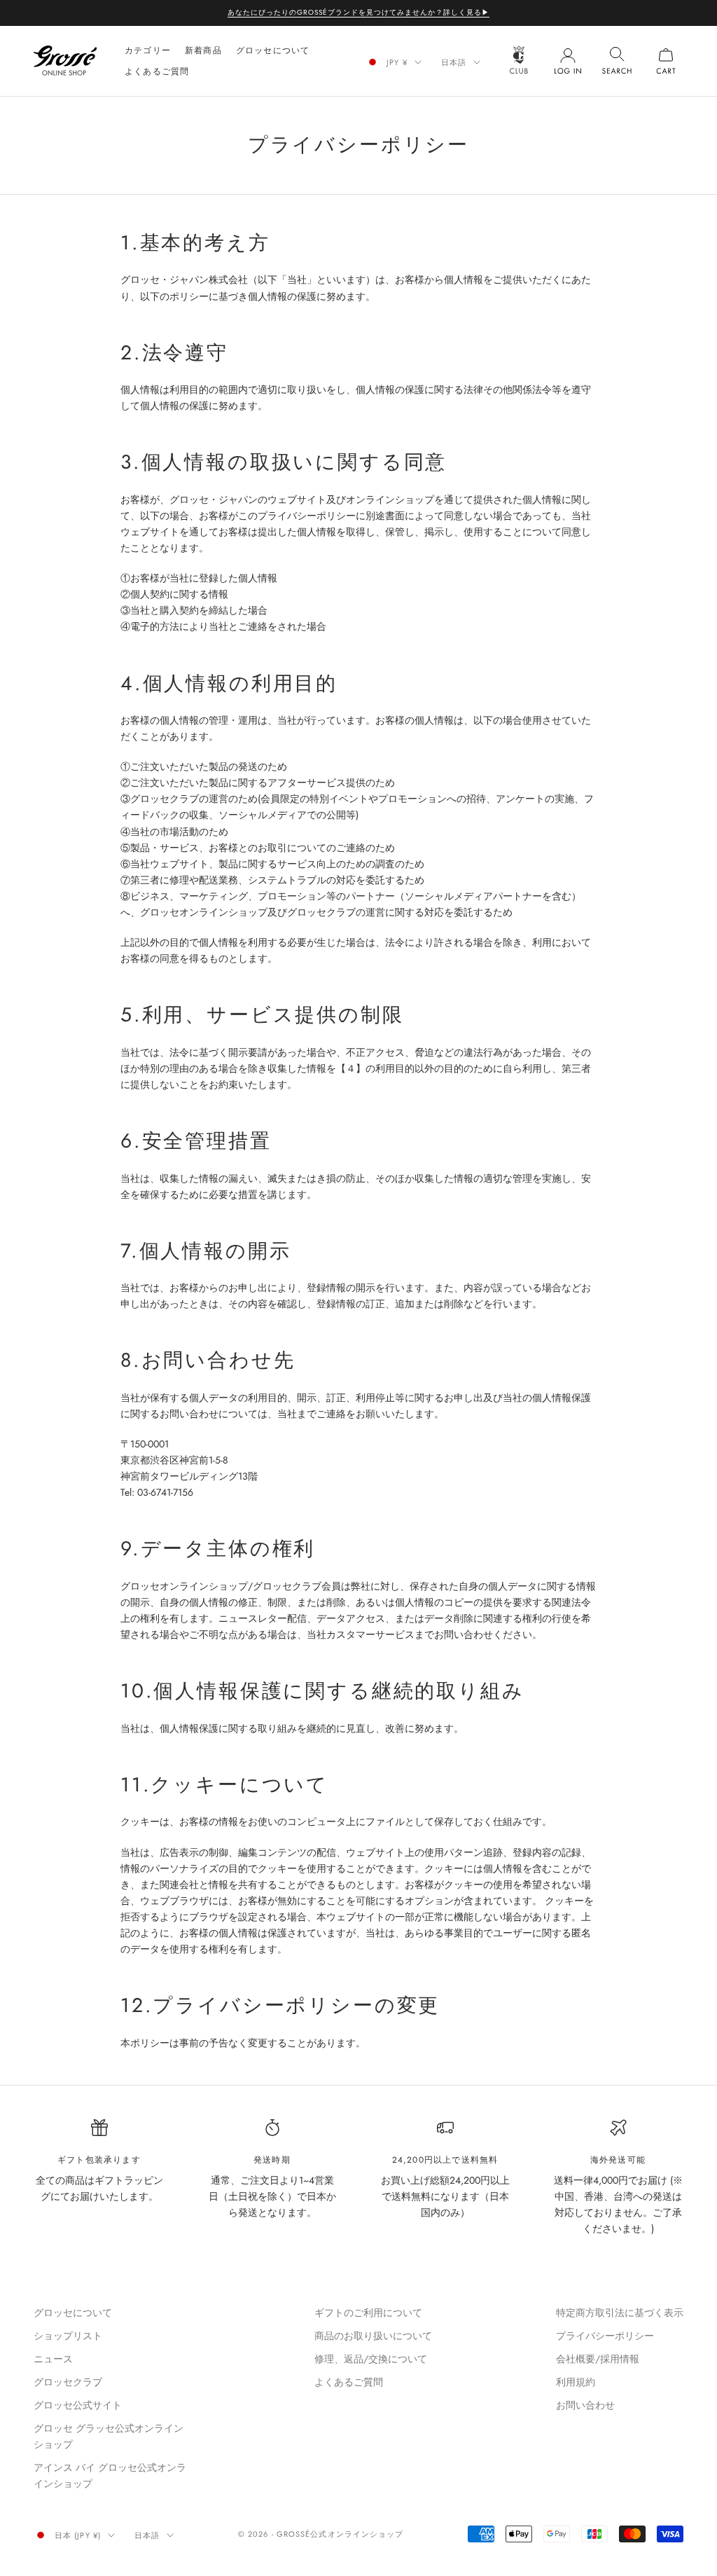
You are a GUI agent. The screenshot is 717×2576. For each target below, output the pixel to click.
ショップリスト (68, 2336)
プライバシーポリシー (605, 2336)
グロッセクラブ (68, 2382)
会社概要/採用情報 (598, 2359)
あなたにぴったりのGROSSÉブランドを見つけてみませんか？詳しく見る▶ (358, 12)
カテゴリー (148, 50)
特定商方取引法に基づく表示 (620, 2313)
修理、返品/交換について (371, 2359)
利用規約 (576, 2382)
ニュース (53, 2359)
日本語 (454, 62)
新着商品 (203, 50)
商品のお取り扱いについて (373, 2336)
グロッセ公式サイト (78, 2405)
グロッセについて (273, 50)
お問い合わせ (585, 2405)
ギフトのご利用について (368, 2313)
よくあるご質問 (157, 71)
